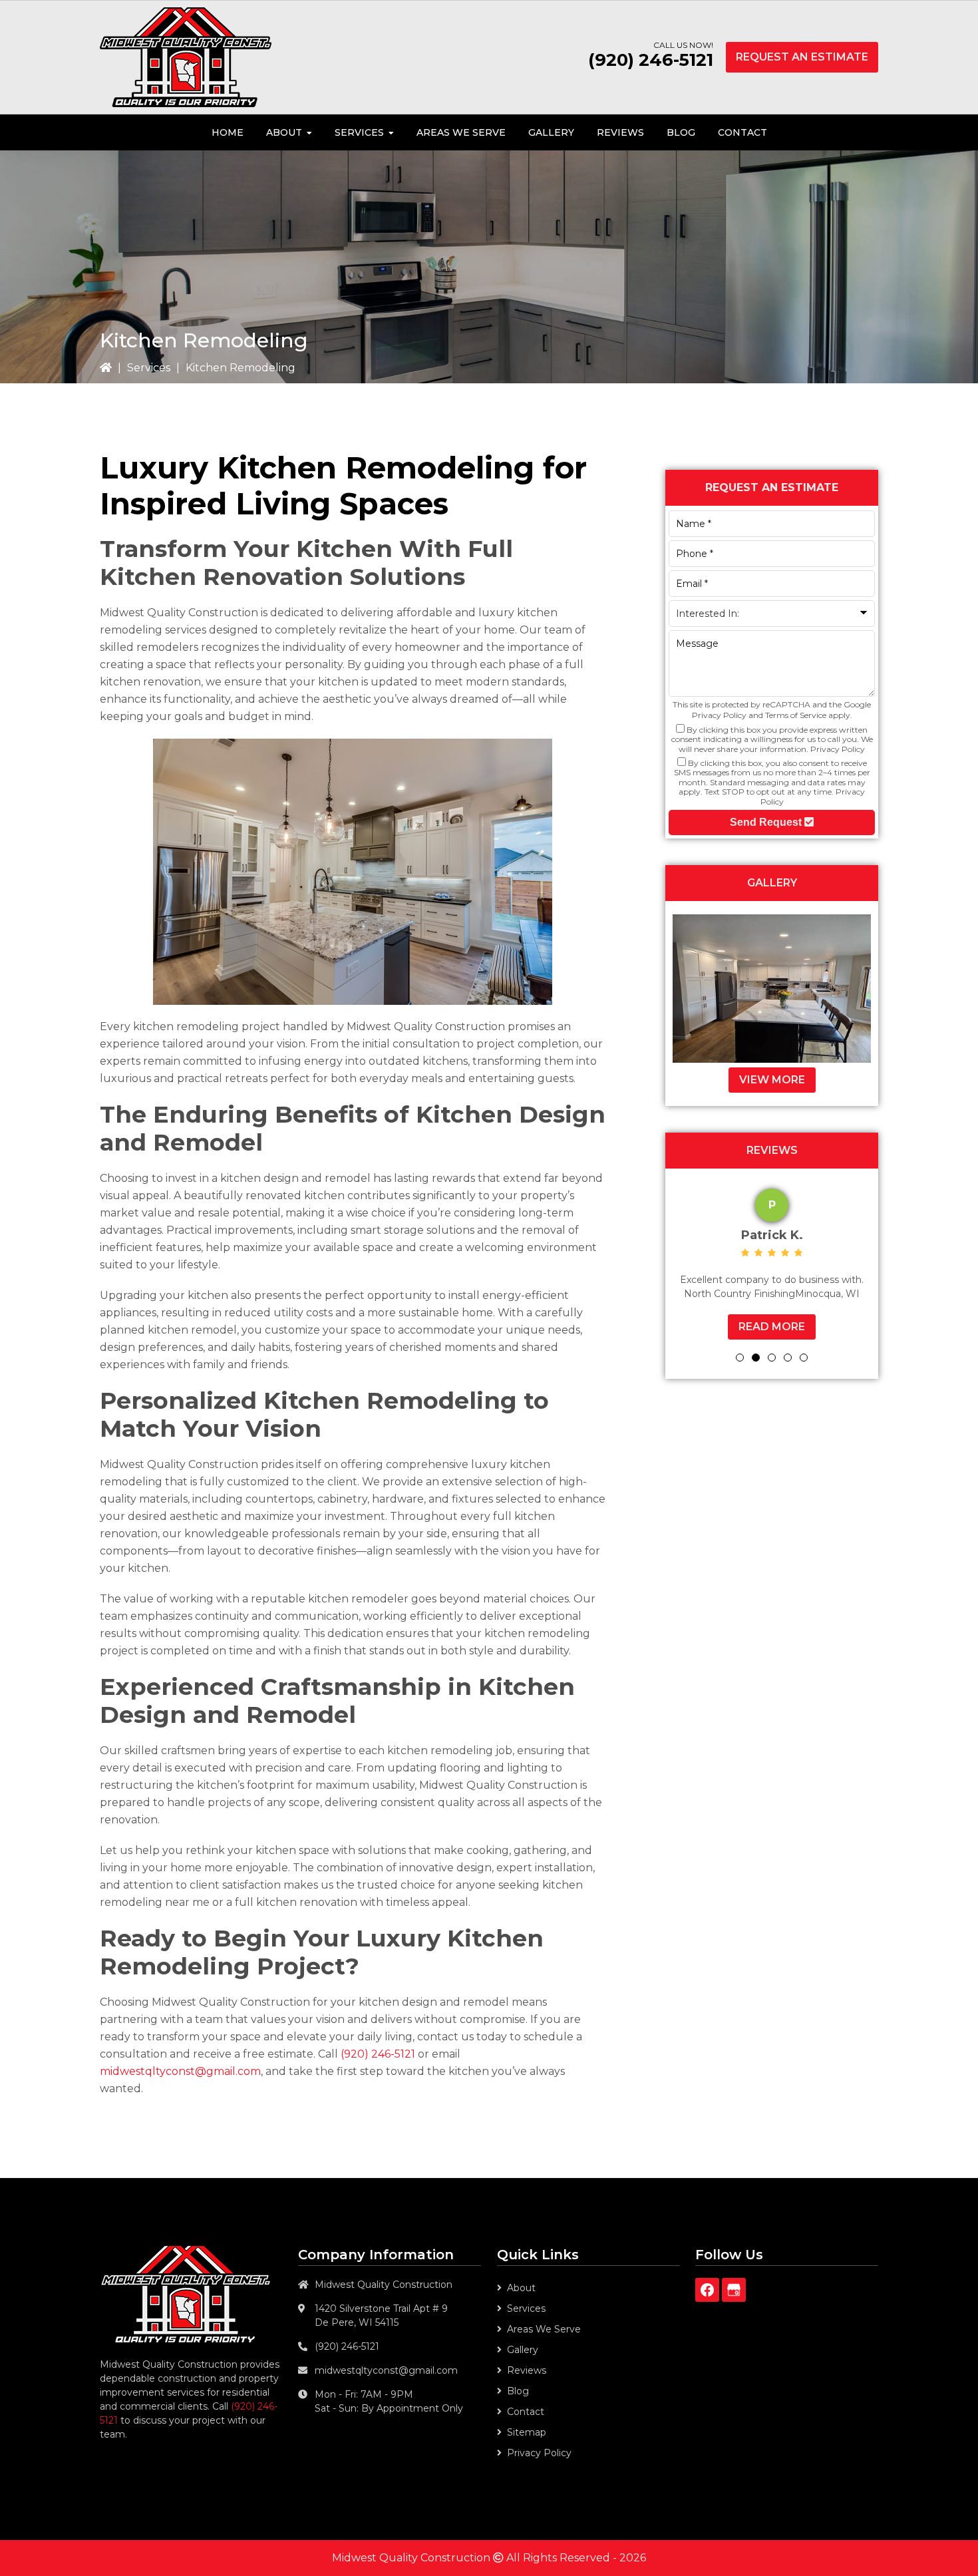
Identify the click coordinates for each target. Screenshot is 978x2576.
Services (149, 368)
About (521, 2288)
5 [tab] (804, 1362)
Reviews (527, 2370)
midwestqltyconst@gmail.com (180, 2071)
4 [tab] (788, 1362)
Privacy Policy (719, 715)
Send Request (767, 822)
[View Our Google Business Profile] (734, 2290)
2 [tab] (756, 1362)
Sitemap (527, 2432)
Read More (856, 1341)
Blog (518, 2391)
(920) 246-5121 (651, 60)
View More (772, 1080)
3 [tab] (772, 1362)
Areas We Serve (544, 2329)
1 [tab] (740, 1362)
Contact (526, 2412)
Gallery (523, 2350)
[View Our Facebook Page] (707, 2290)
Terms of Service (796, 715)
